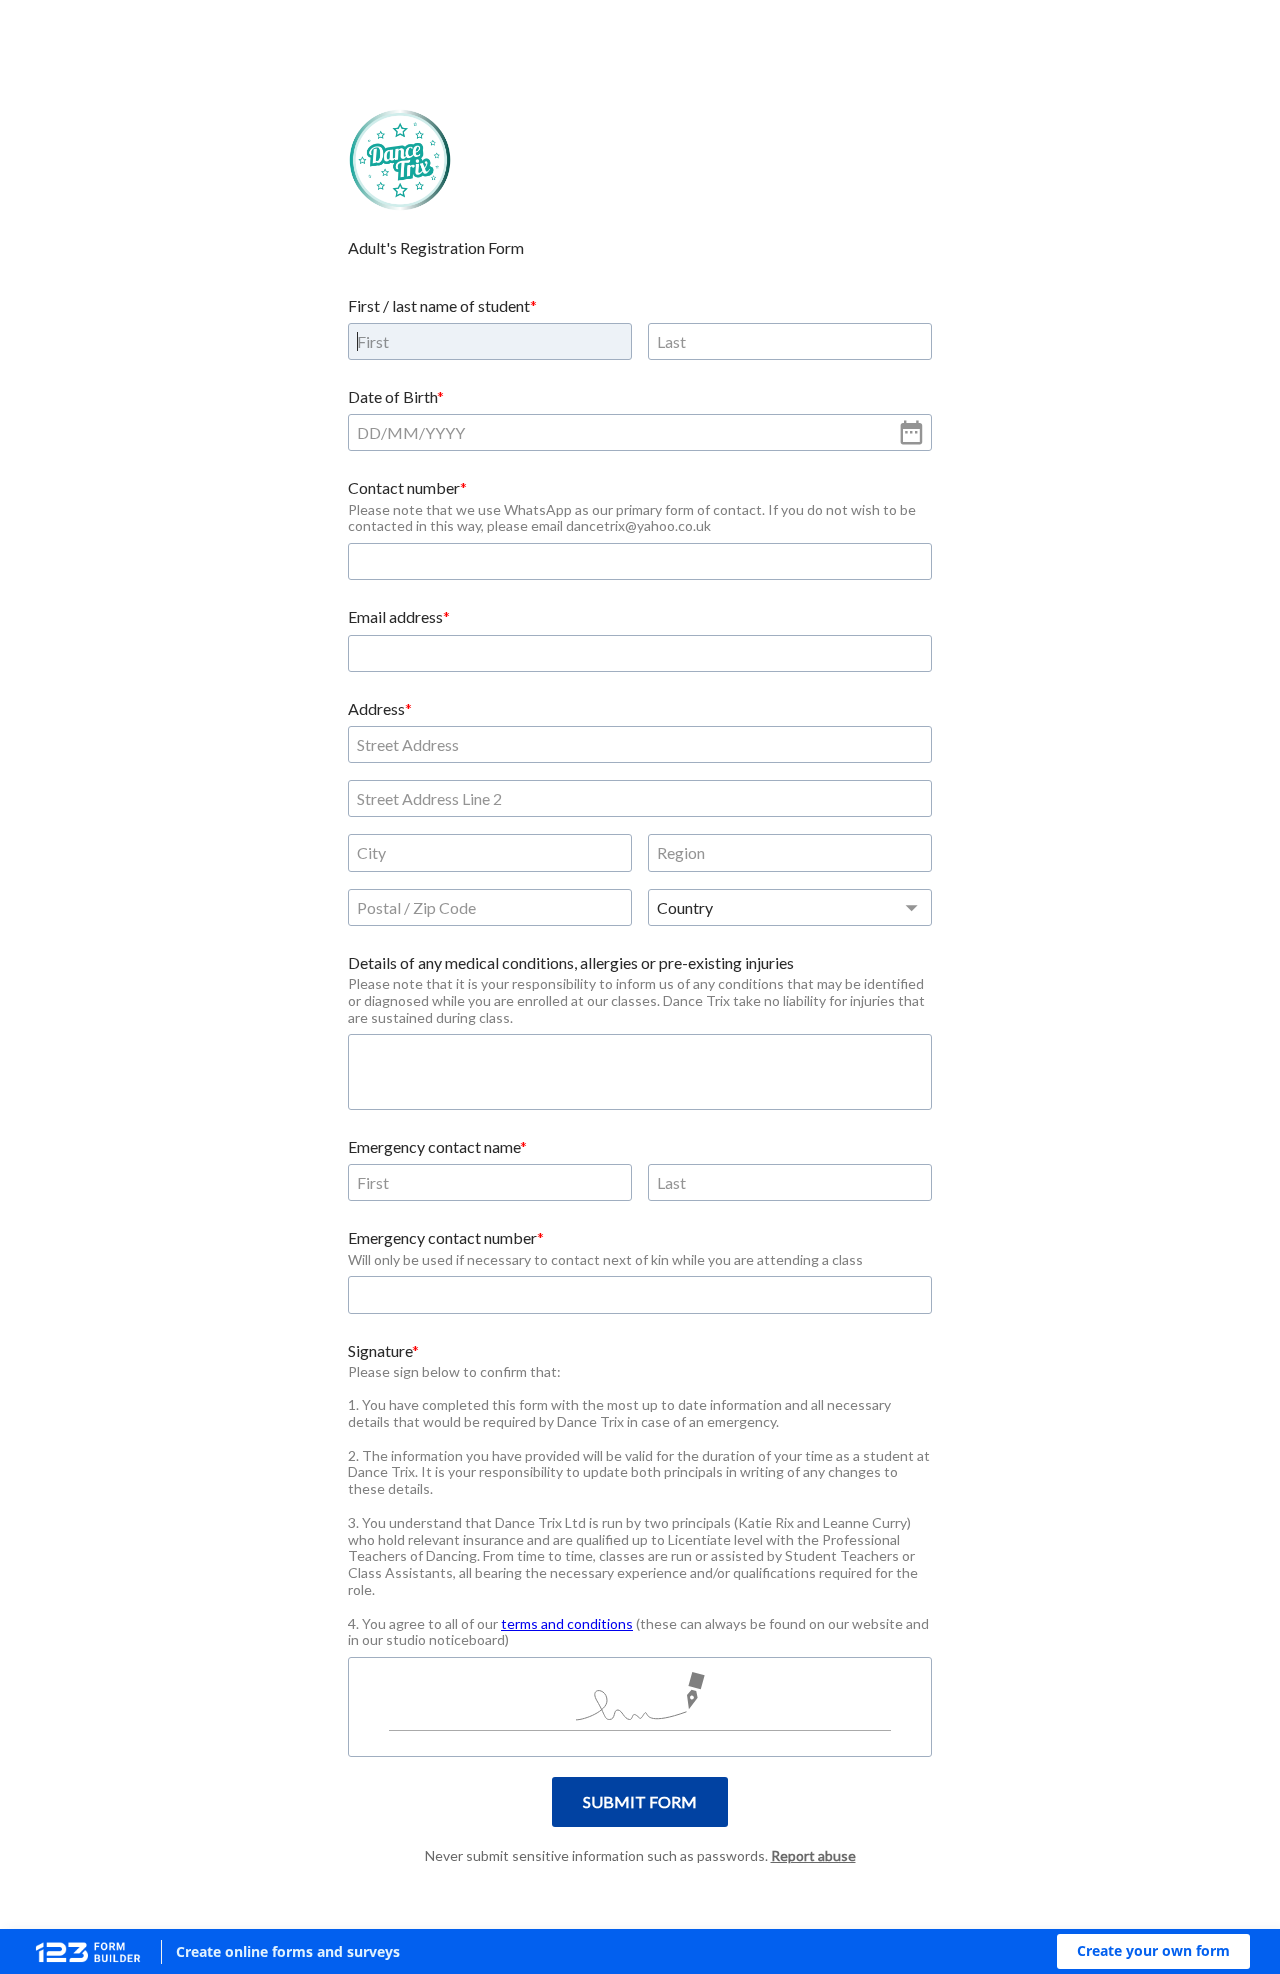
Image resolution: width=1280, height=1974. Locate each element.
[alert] (640, 432)
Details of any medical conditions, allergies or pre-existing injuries (571, 962)
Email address (395, 616)
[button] (1153, 1951)
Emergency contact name (434, 1146)
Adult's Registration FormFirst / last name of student (439, 276)
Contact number (404, 487)
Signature (380, 1350)
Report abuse (813, 1855)
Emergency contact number (442, 1237)
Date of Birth (392, 396)
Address (376, 708)
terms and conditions (567, 1623)
